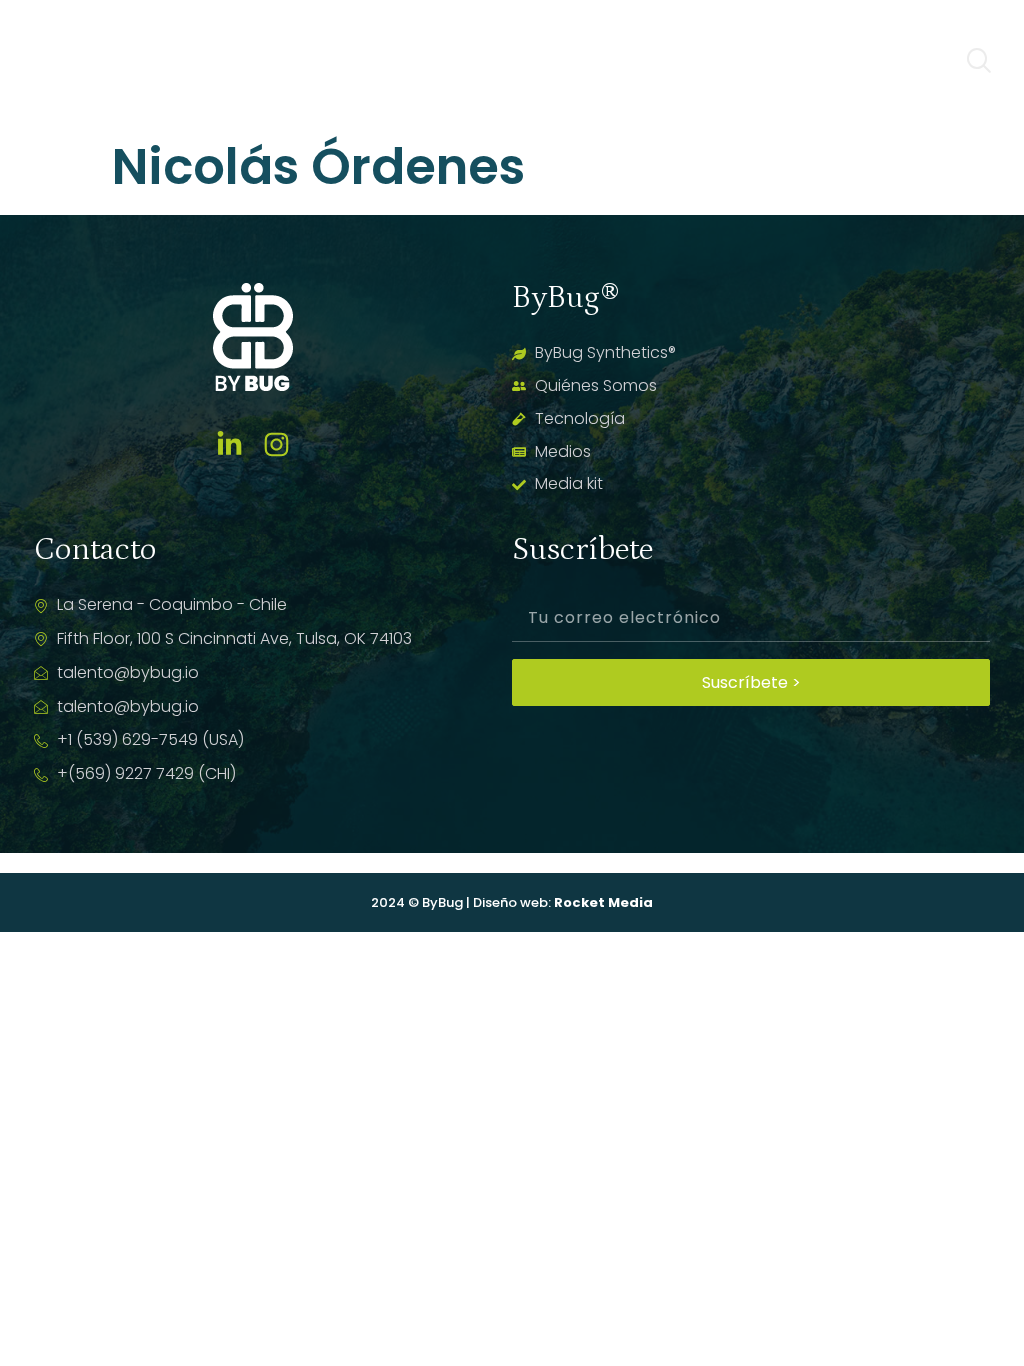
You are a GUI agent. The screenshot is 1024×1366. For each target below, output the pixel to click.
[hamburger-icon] (921, 63)
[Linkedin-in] (229, 444)
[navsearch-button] (979, 63)
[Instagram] (276, 444)
